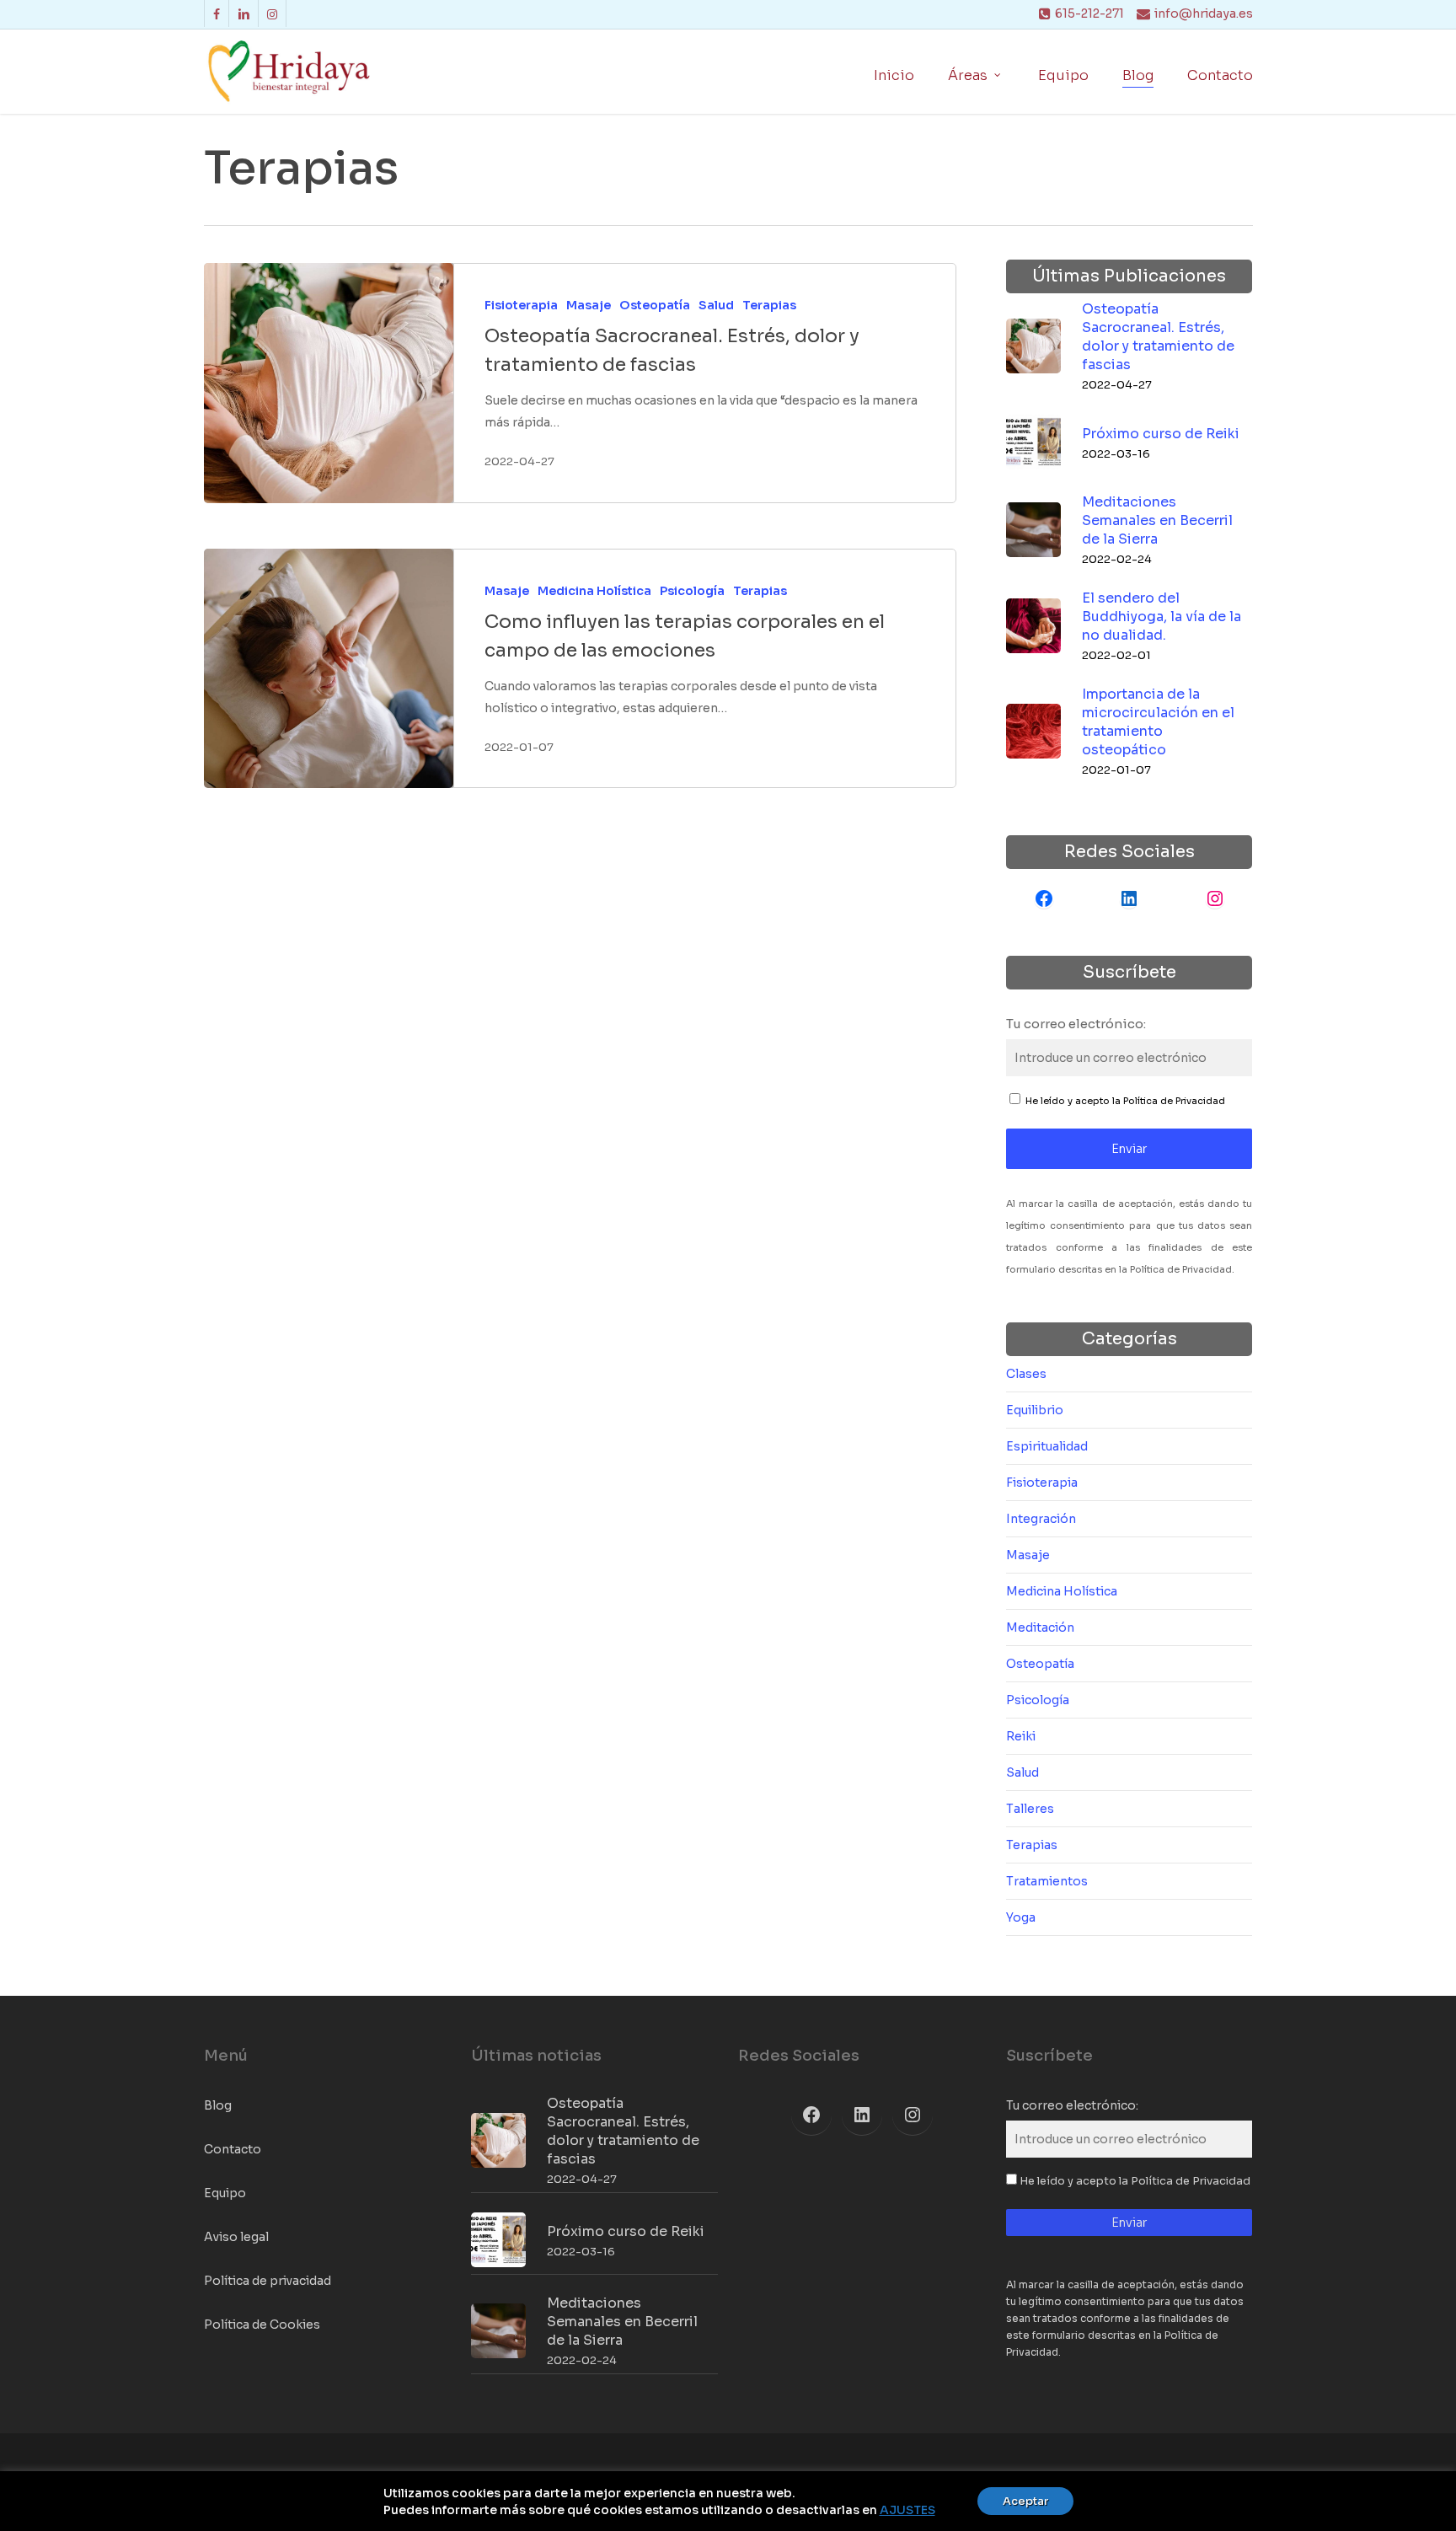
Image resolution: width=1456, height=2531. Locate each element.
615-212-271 (1089, 13)
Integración (1041, 1519)
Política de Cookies (262, 2325)
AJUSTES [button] (907, 2510)
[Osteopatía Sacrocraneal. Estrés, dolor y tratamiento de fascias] (329, 383)
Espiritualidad (1047, 1446)
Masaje (589, 305)
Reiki (1021, 1736)
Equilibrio (1035, 1410)
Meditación (1040, 1627)
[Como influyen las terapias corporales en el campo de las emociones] (329, 669)
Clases (1026, 1374)
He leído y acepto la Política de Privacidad (1125, 1101)
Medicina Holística (594, 591)
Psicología (692, 591)
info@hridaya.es (1204, 13)
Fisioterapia (521, 305)
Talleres (1030, 1809)
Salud (716, 305)
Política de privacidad (268, 2281)
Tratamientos (1047, 1881)
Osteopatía (655, 305)
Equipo (225, 2193)
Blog (218, 2105)
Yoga (1021, 1917)
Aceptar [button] (1025, 2501)
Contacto (233, 2149)
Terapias (769, 305)
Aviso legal (236, 2237)
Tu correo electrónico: (1076, 1024)
